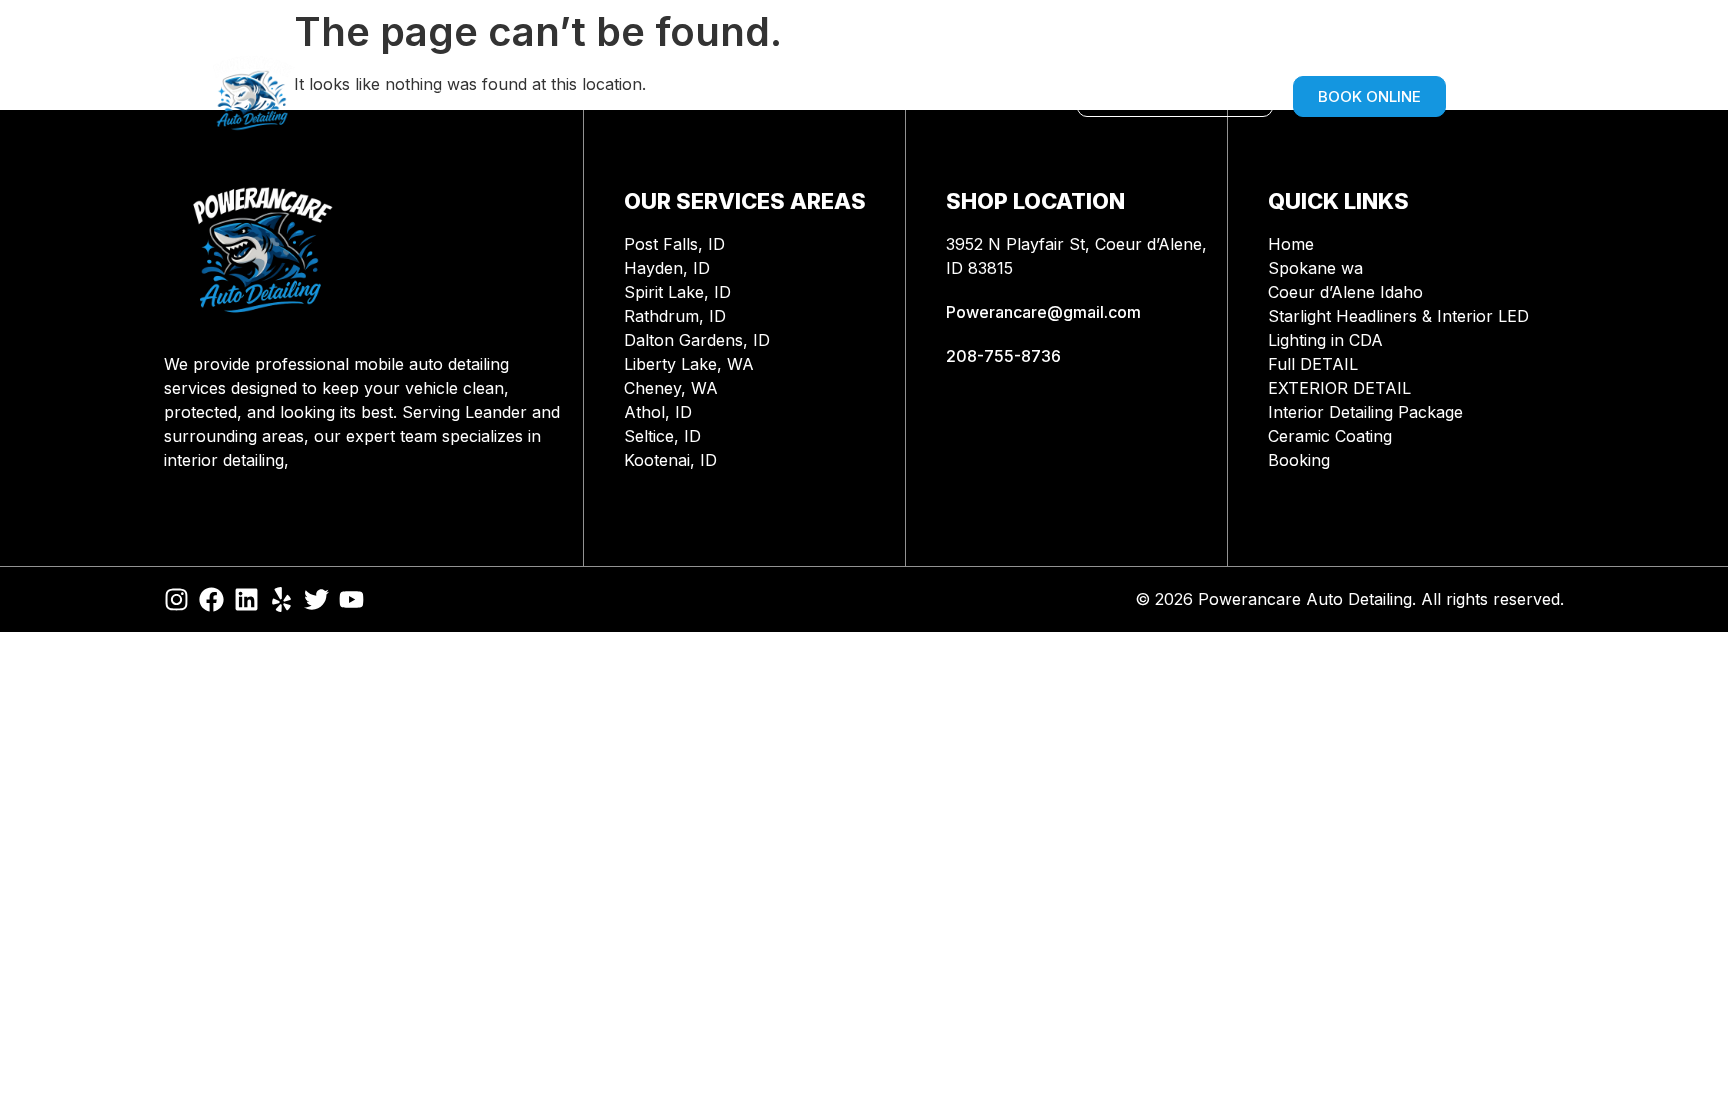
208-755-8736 (1003, 356)
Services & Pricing (644, 96)
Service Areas (456, 96)
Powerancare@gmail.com (1043, 312)
